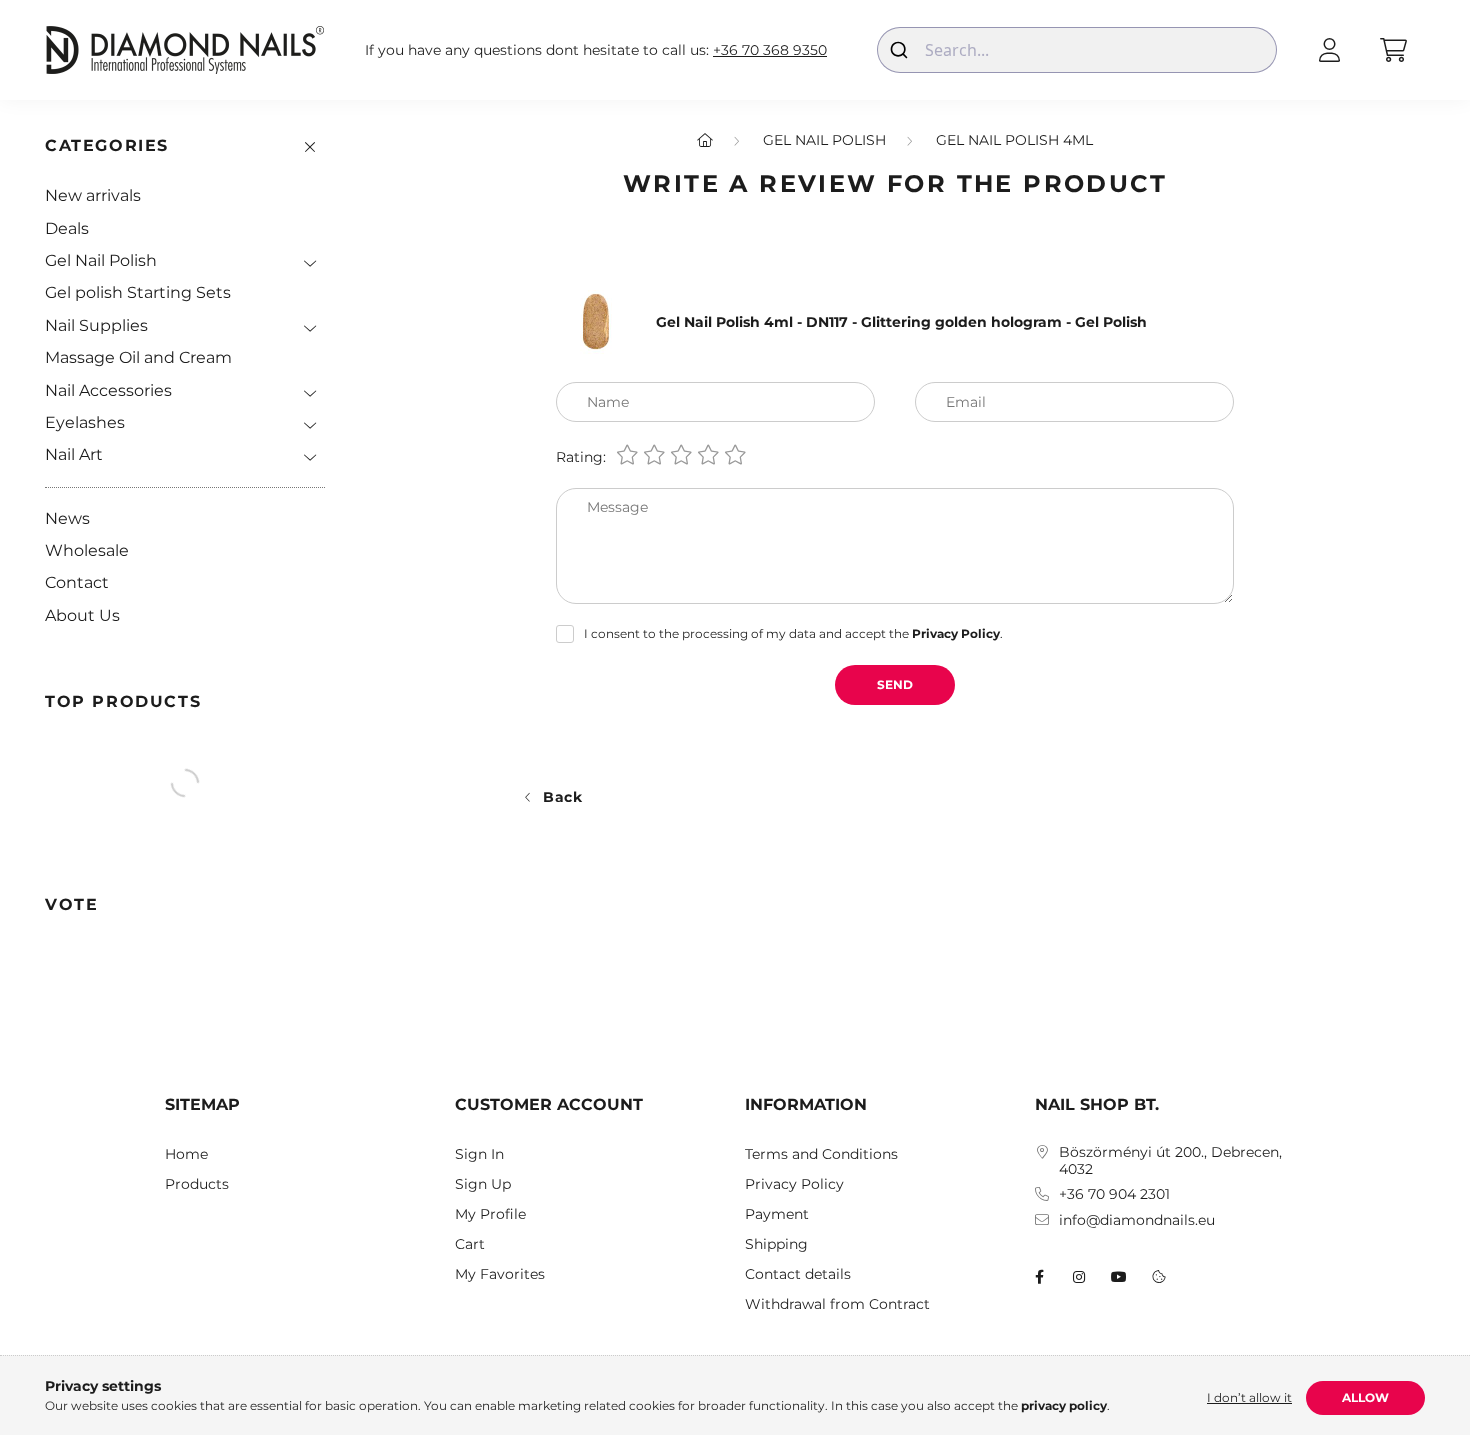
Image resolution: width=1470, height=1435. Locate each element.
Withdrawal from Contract (837, 1304)
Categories (107, 145)
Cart (470, 1244)
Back (563, 797)
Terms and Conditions (821, 1154)
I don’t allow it (1249, 1397)
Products (197, 1184)
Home (186, 1154)
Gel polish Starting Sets (138, 292)
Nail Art (74, 454)
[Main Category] (705, 140)
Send (895, 684)
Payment (777, 1214)
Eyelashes (85, 422)
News (67, 518)
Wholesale (87, 550)
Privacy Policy (794, 1184)
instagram (1079, 1277)
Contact (77, 582)
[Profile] (1329, 50)
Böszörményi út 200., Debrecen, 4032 (1170, 1161)
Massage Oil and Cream (138, 357)
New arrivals (93, 195)
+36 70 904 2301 (1114, 1194)
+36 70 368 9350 (770, 50)
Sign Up (483, 1184)
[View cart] (1393, 50)
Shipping (776, 1244)
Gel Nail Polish (101, 260)
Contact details (798, 1274)
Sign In (479, 1154)
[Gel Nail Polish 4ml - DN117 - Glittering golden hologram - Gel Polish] (596, 321)
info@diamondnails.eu (1137, 1220)
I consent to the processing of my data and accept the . (793, 633)
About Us (82, 615)
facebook (1039, 1277)
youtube (1119, 1277)
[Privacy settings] (1159, 1277)
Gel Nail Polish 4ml (1014, 140)
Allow (1365, 1397)
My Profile (490, 1214)
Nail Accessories (108, 390)
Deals (67, 228)
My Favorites (500, 1274)
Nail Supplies (96, 325)
